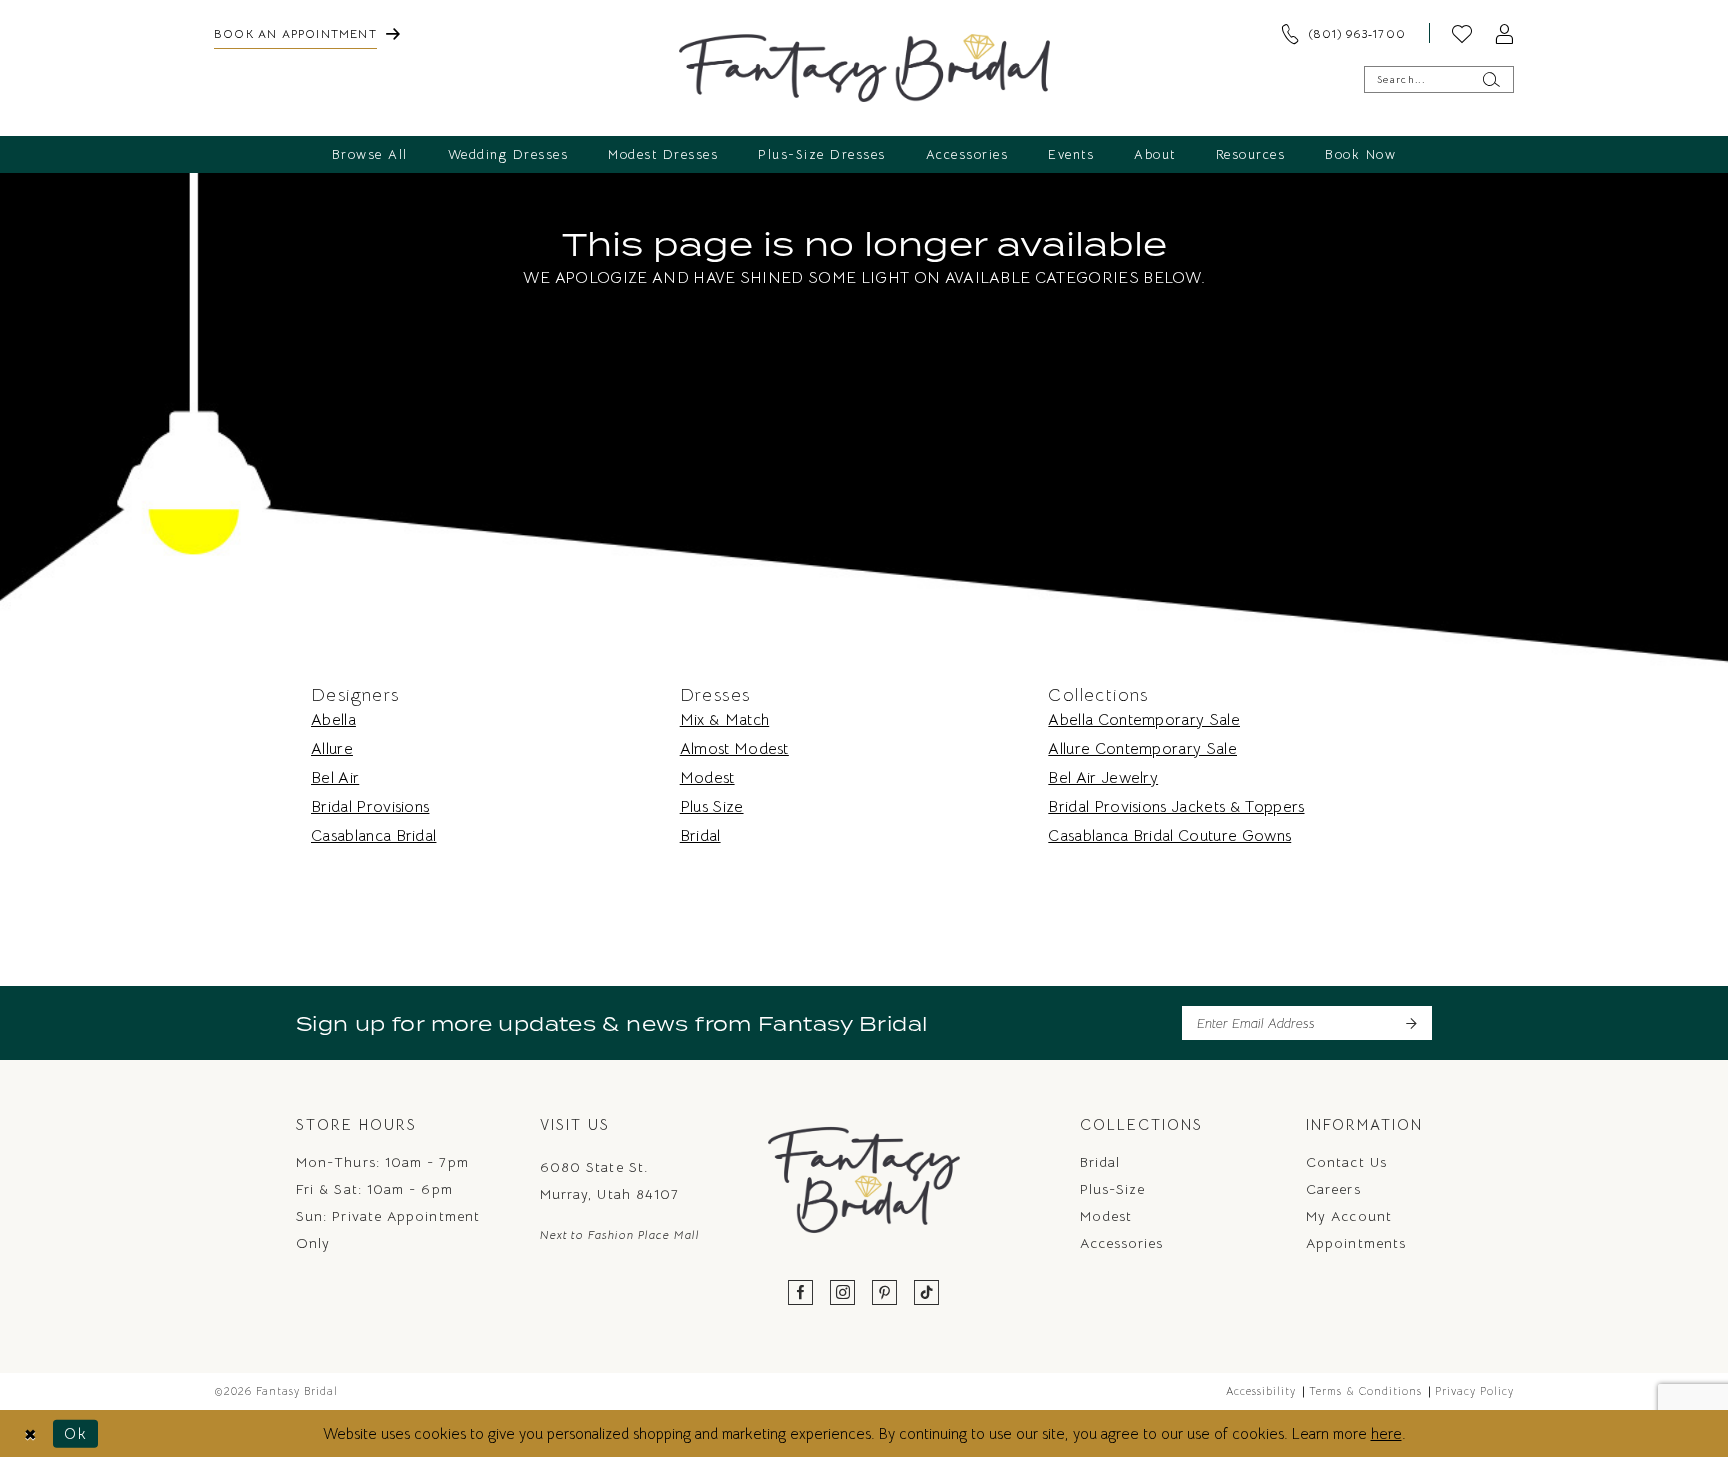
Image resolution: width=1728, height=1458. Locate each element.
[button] (1504, 33)
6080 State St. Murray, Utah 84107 (609, 1180)
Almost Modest (734, 749)
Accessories (1122, 1243)
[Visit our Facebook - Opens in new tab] (801, 1293)
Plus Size (712, 807)
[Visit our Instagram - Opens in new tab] (843, 1293)
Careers (1333, 1189)
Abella (333, 720)
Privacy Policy (1474, 1391)
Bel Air (335, 778)
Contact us (1346, 1162)
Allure (332, 749)
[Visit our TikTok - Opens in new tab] (927, 1293)
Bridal (700, 836)
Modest (707, 778)
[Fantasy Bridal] (864, 68)
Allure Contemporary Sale (1142, 749)
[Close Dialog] (30, 1433)
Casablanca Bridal (373, 836)
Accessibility (1261, 1391)
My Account (1349, 1216)
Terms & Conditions (1365, 1391)
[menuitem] (307, 33)
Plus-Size (1113, 1189)
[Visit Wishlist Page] (1462, 33)
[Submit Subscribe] (1410, 1023)
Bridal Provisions (370, 807)
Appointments (1356, 1243)
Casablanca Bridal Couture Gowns (1169, 836)
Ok (76, 1433)
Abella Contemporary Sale (1144, 720)
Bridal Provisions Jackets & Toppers (1176, 807)
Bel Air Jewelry (1103, 778)
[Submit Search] (1490, 79)
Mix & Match (725, 720)
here (1386, 1433)
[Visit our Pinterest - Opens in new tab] (885, 1293)
